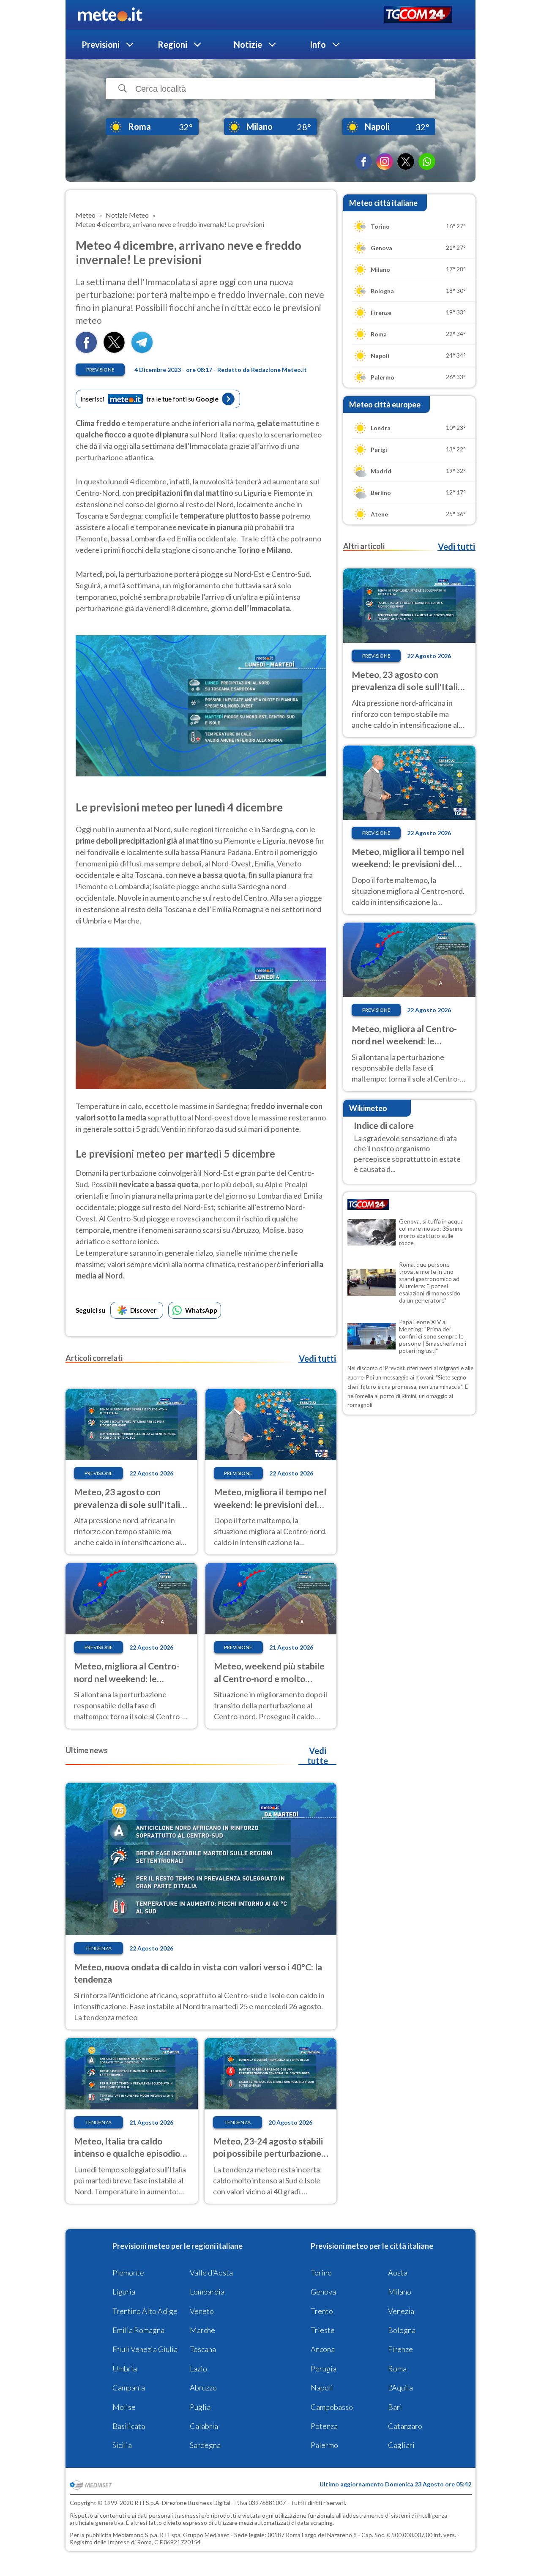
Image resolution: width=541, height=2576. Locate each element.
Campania (129, 2388)
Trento (322, 2311)
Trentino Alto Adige (145, 2311)
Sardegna (205, 2445)
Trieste (323, 2330)
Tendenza (98, 1948)
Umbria (125, 2368)
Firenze (400, 2349)
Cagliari (401, 2445)
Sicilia (122, 2445)
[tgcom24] (418, 15)
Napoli (322, 2388)
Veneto (202, 2311)
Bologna (402, 2330)
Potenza (324, 2426)
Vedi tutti (317, 1358)
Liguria (124, 2292)
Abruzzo (203, 2388)
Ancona (323, 2349)
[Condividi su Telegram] (142, 350)
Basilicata (129, 2426)
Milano (400, 2292)
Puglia (200, 2407)
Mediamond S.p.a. (136, 2535)
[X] (406, 161)
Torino (321, 2273)
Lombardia (207, 2292)
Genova (323, 2292)
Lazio (198, 2368)
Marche (202, 2330)
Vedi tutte (318, 1756)
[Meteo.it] (110, 15)
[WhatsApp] (427, 161)
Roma (397, 2368)
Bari (395, 2407)
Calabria (204, 2426)
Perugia (324, 2368)
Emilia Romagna (138, 2330)
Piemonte (128, 2273)
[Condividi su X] (114, 350)
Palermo (324, 2445)
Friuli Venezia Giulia (145, 2349)
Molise (124, 2407)
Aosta (398, 2273)
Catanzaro (405, 2426)
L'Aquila (400, 2388)
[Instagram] (385, 161)
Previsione (100, 370)
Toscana (203, 2349)
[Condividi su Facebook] (86, 350)
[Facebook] (363, 161)
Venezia (401, 2311)
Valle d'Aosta (211, 2273)
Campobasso (332, 2407)
